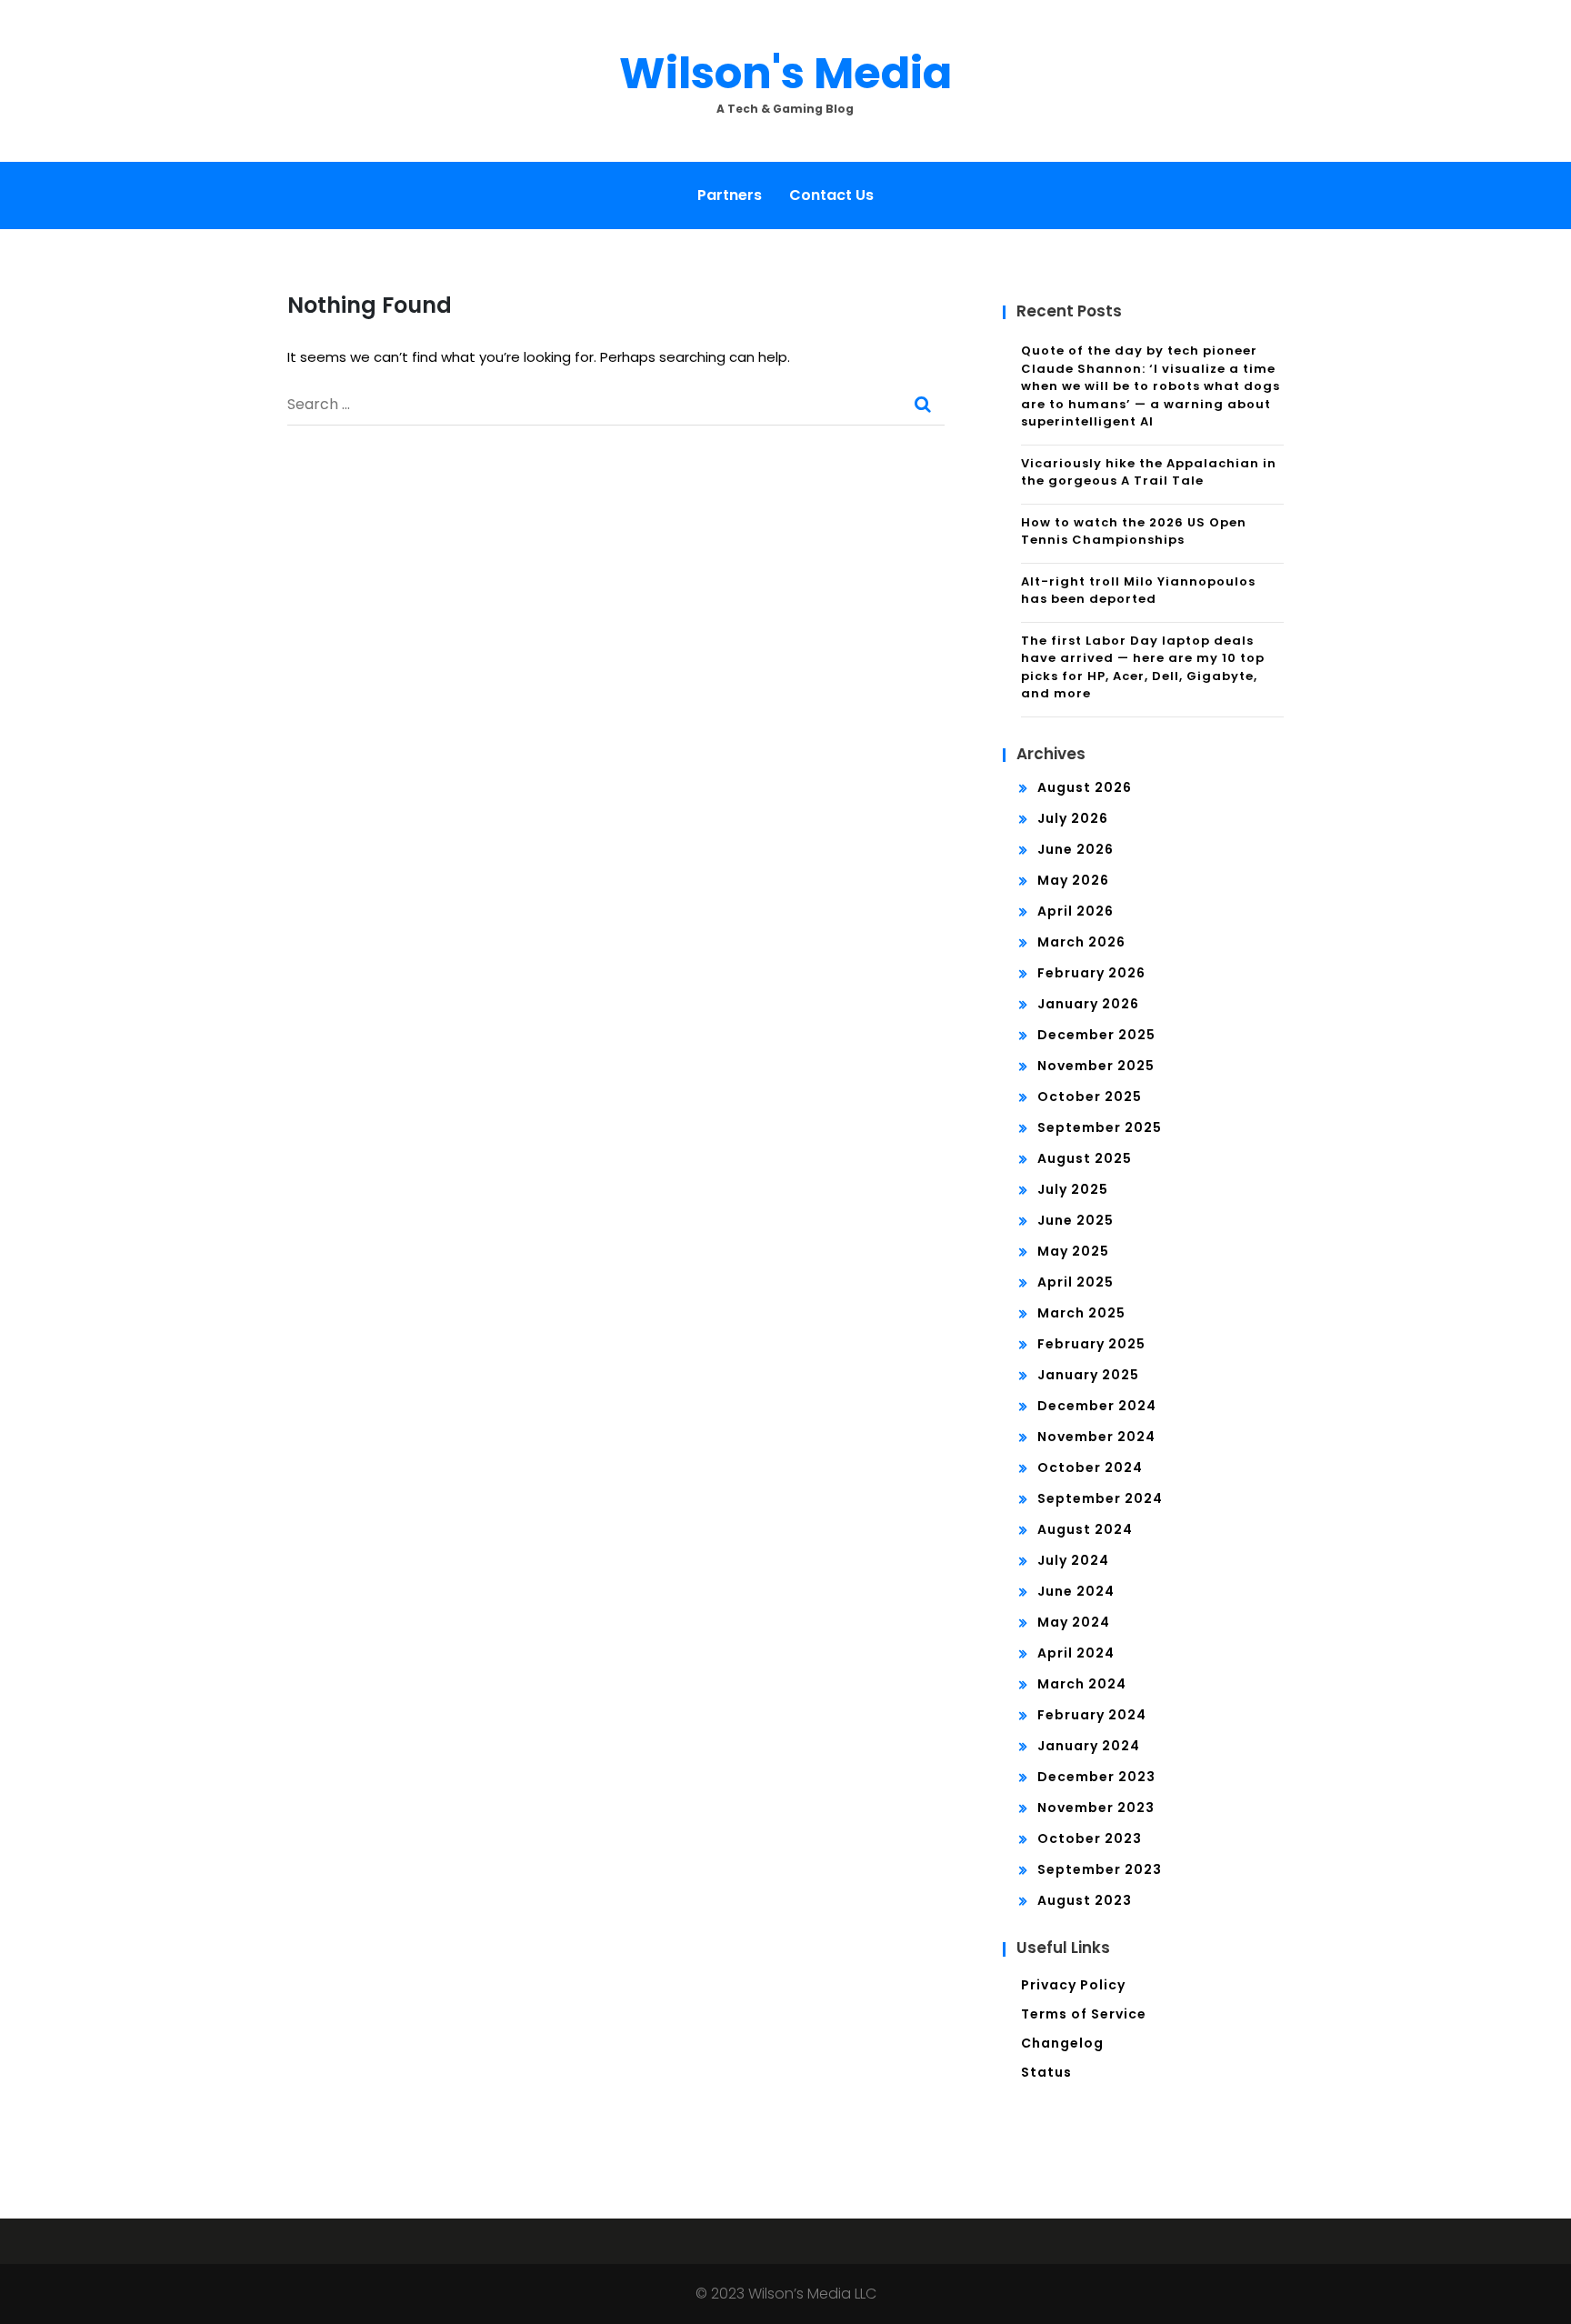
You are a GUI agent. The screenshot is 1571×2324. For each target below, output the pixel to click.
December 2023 (1096, 1777)
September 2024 (1100, 1498)
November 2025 (1096, 1066)
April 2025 (1076, 1282)
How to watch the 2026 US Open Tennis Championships (1134, 531)
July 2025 (1073, 1189)
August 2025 (1085, 1158)
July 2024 (1073, 1560)
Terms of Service (1084, 2014)
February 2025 (1091, 1344)
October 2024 (1090, 1468)
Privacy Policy (1073, 1985)
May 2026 (1073, 880)
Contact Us (831, 195)
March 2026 (1081, 942)
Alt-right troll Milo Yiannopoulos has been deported (1138, 591)
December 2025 (1096, 1035)
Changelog (1062, 2043)
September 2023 (1100, 1869)
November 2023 (1096, 1808)
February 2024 (1092, 1715)
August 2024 (1085, 1529)
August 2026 (1085, 787)
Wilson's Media (785, 73)
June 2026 (1076, 849)
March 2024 (1082, 1684)
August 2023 (1085, 1900)
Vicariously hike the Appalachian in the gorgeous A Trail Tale (1149, 472)
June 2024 (1076, 1591)
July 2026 (1073, 818)
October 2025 (1090, 1097)
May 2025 (1073, 1251)
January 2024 (1089, 1746)
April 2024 (1076, 1653)
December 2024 (1097, 1406)
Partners (730, 195)
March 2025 (1081, 1313)
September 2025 (1100, 1127)
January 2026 (1088, 1004)
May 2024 (1074, 1622)
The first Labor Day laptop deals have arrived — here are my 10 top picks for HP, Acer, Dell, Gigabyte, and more (1143, 667)
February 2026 (1091, 973)
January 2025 (1088, 1375)
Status (1046, 2072)
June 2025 (1076, 1220)
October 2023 (1090, 1838)
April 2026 (1076, 911)
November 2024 (1096, 1437)
